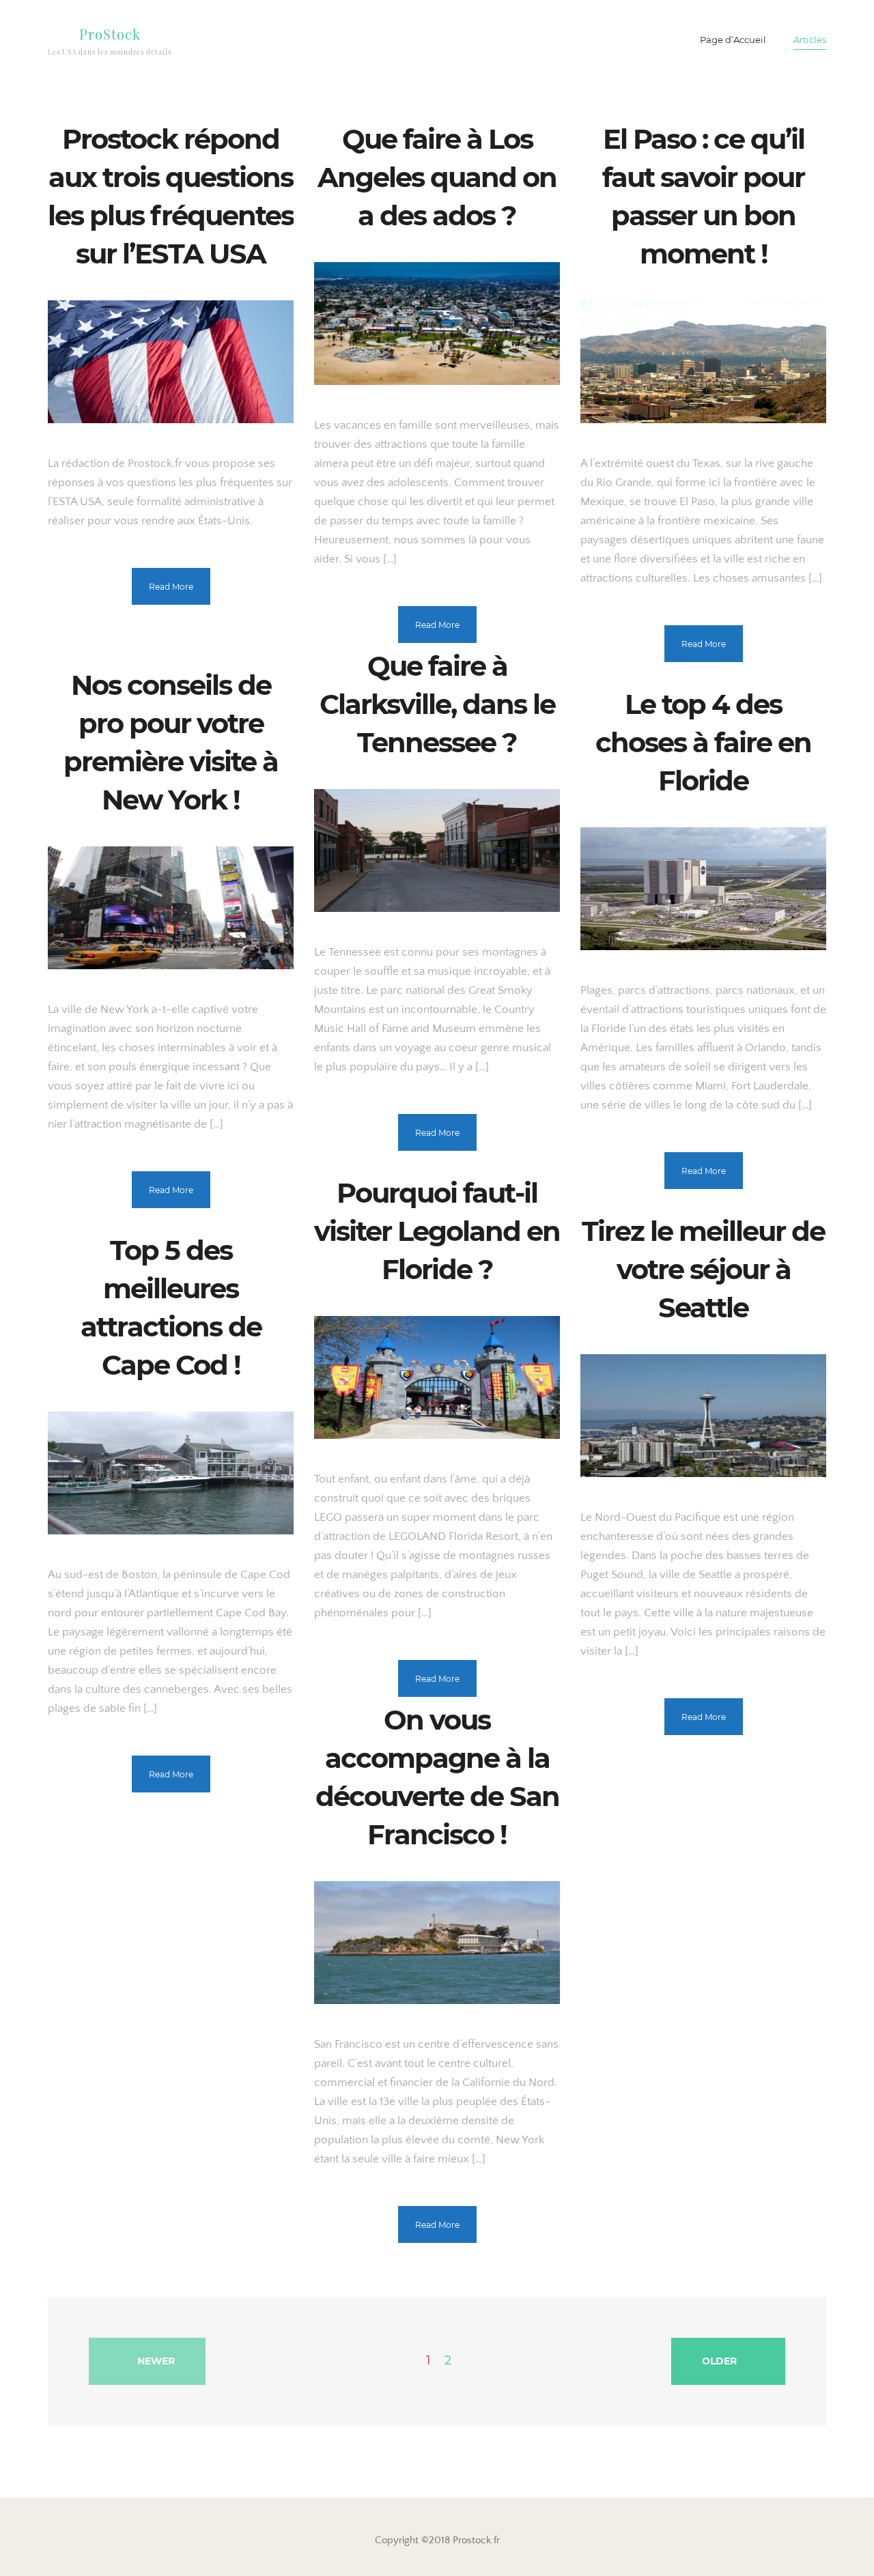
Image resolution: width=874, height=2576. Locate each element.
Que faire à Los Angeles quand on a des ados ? (437, 177)
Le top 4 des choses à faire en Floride (703, 742)
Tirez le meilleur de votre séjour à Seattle (703, 1269)
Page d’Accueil (733, 40)
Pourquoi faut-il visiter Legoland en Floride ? (437, 1231)
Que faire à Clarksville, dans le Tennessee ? (437, 704)
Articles (810, 40)
